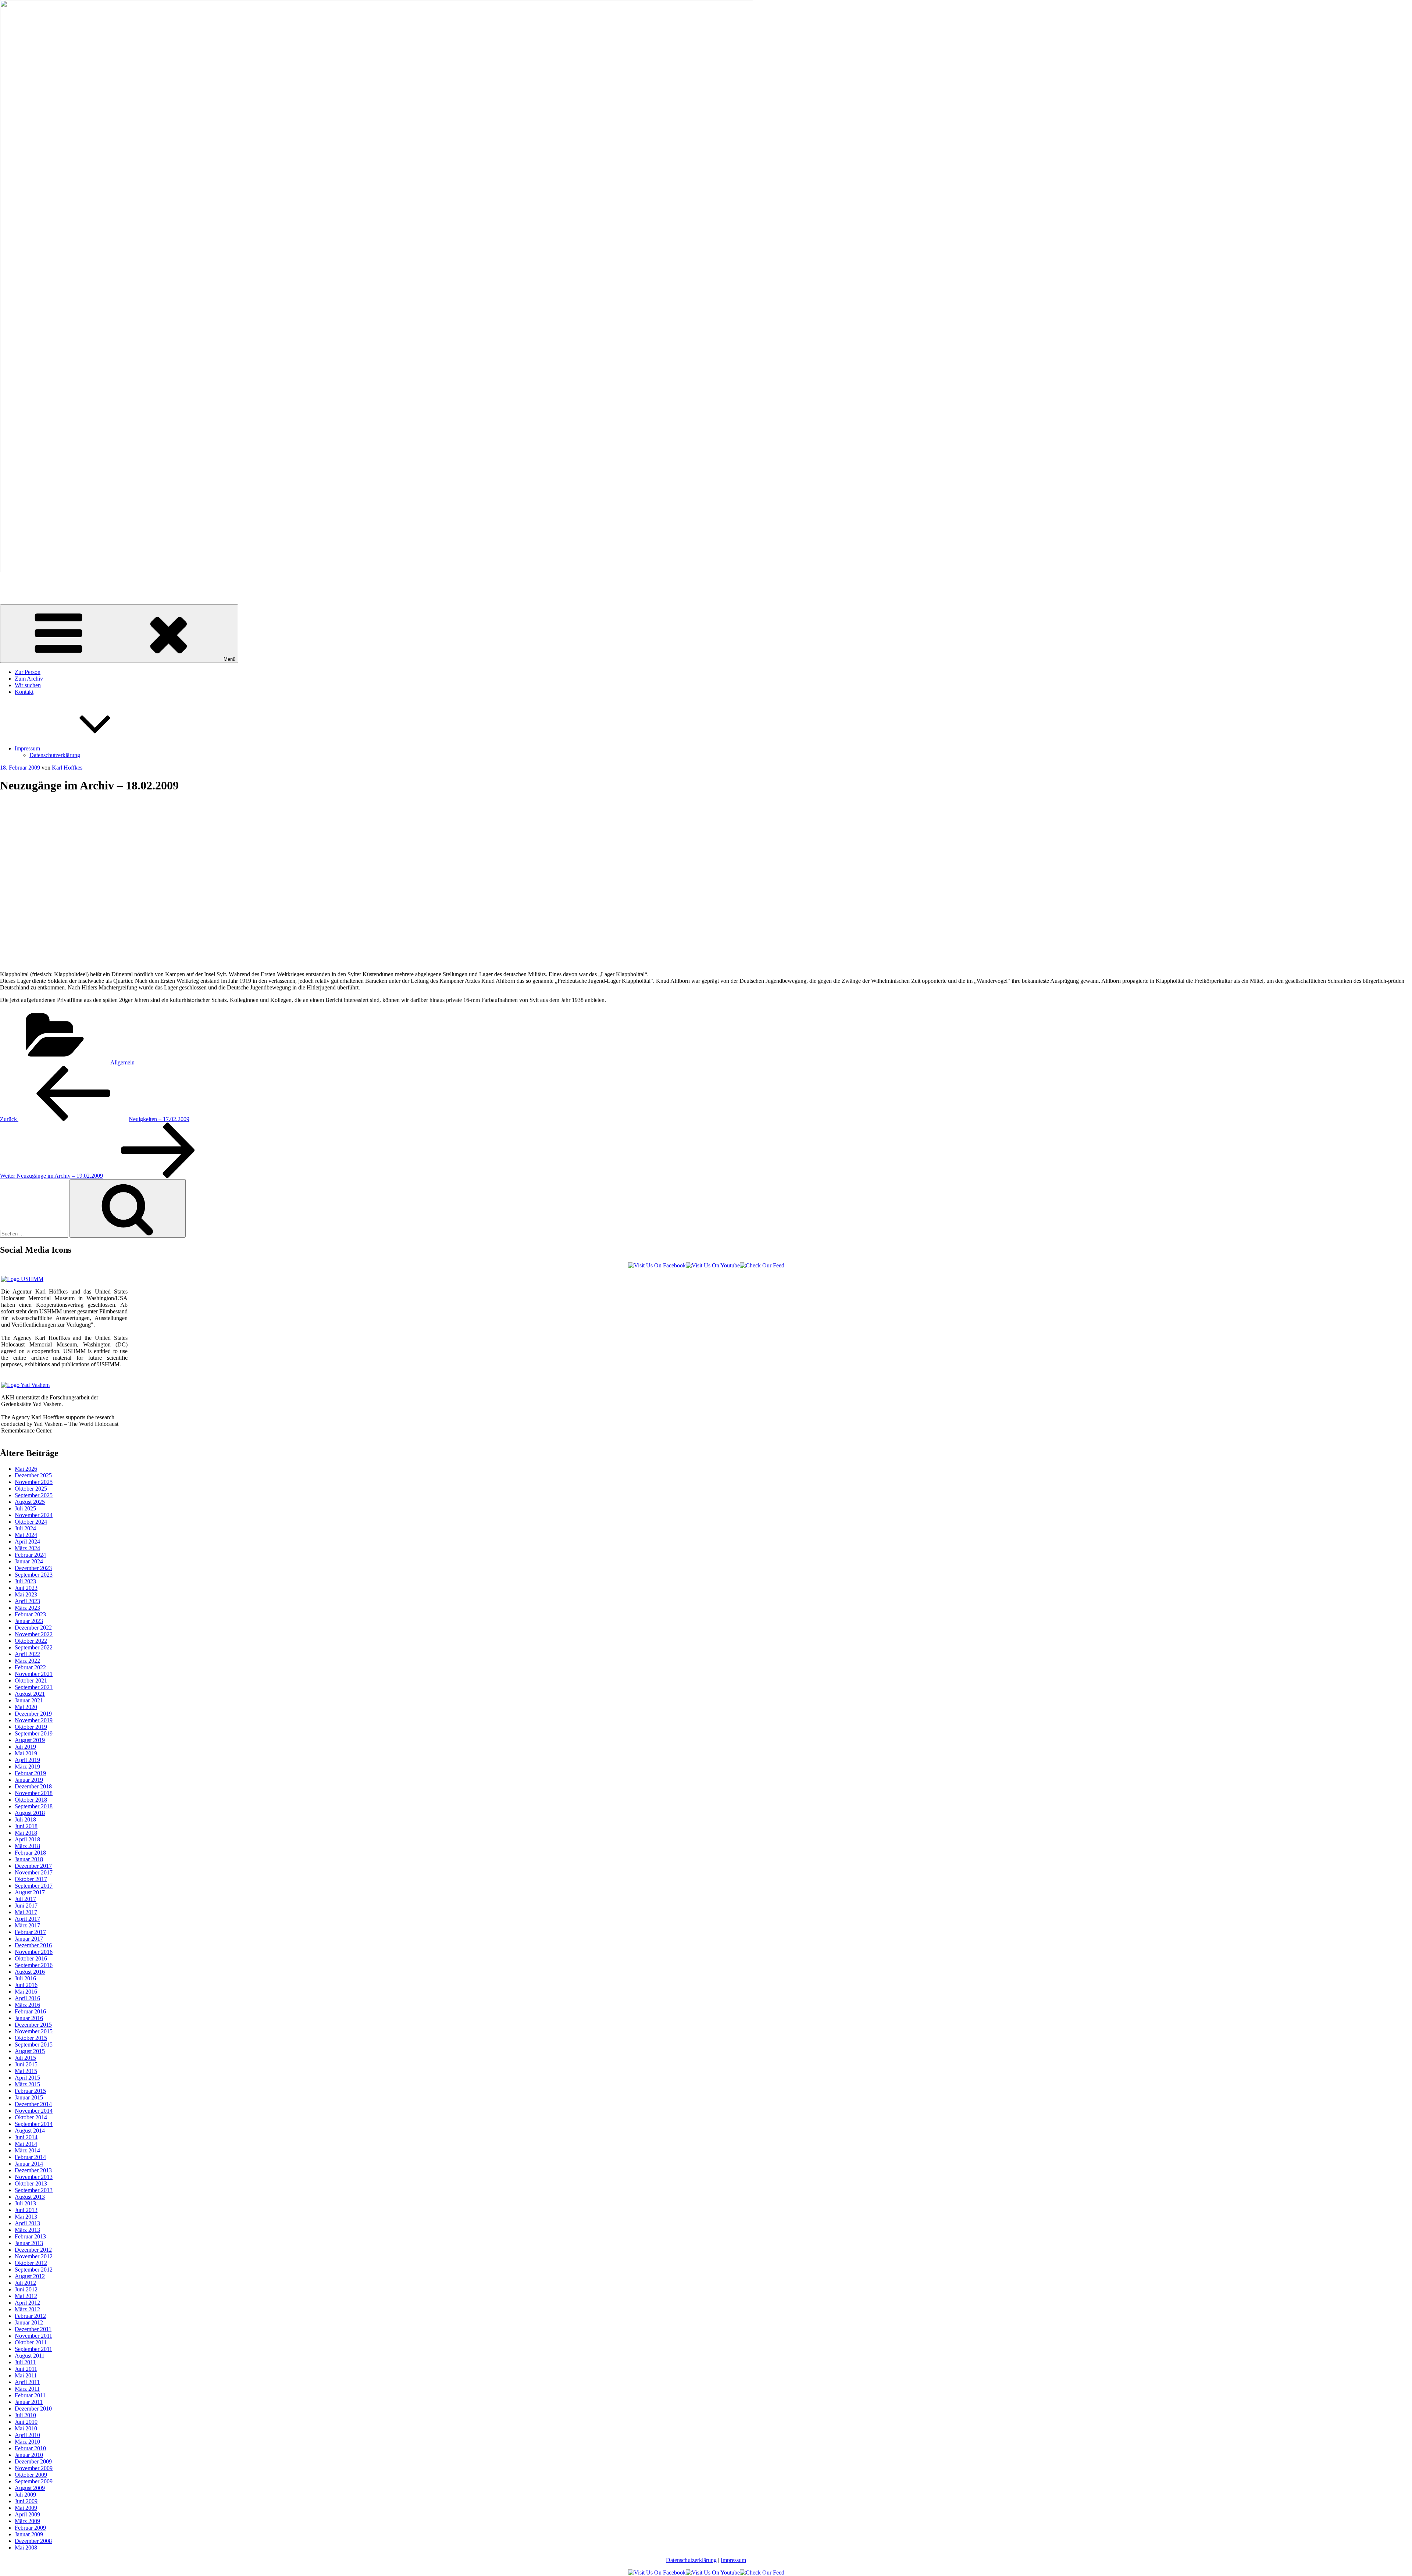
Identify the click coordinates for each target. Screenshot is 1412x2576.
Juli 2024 (25, 1528)
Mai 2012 (26, 2296)
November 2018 (34, 1793)
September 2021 (34, 1687)
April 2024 (27, 1542)
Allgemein (122, 1062)
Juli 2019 (25, 1747)
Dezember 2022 (33, 1628)
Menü (229, 659)
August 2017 (30, 1892)
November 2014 (34, 2111)
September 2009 (34, 2481)
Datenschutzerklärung (55, 755)
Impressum (27, 748)
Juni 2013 (26, 2210)
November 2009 (34, 2468)
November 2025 (34, 1482)
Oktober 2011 (31, 2342)
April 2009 (27, 2514)
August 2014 (30, 2131)
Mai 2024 (26, 1535)
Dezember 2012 (33, 2250)
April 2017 (27, 1919)
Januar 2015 (29, 2097)
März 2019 (27, 1767)
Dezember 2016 (33, 1945)
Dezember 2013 (33, 2170)
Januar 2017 (29, 1939)
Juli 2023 (25, 1581)
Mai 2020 (26, 1707)
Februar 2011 (30, 2395)
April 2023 (27, 1601)
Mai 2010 (26, 2428)
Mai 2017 (26, 1912)
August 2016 (30, 1972)
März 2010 (27, 2442)
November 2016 (34, 1952)
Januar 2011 (29, 2402)
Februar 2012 (30, 2316)
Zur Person (28, 672)
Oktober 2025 (31, 1489)
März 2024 (27, 1548)
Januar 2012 (29, 2322)
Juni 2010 (26, 2422)
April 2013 (27, 2223)
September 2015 (34, 2045)
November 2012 (34, 2256)
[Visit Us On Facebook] (657, 1265)
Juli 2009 (25, 2495)
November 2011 (33, 2336)
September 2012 (34, 2270)
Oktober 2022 (31, 1641)
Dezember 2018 (33, 1786)
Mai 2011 (26, 2375)
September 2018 (34, 1806)
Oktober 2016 (31, 1958)
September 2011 (33, 2349)
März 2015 (27, 2084)
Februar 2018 (30, 1853)
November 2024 (34, 1515)
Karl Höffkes (15, 583)
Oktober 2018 (31, 1800)
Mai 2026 (26, 1469)
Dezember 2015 (33, 2025)
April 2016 (27, 1998)
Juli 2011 (25, 2362)
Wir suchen (28, 685)
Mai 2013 (26, 2217)
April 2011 (27, 2382)
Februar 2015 (30, 2091)
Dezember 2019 (33, 1714)
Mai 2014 (26, 2144)
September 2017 (34, 1886)
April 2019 (27, 1760)
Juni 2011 (26, 2369)
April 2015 (27, 2078)
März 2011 (27, 2389)
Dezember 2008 (33, 2541)
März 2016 (27, 2005)
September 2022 (34, 1647)
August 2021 (30, 1694)
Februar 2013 (30, 2236)
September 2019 (34, 1733)
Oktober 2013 (31, 2183)
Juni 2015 (26, 2064)
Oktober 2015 (31, 2038)
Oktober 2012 (31, 2263)
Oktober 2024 (31, 1522)
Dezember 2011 (33, 2329)
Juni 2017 (26, 1906)
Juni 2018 (26, 1826)
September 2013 (34, 2190)
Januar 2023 (29, 1621)
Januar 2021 (29, 1700)
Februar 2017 (30, 1932)
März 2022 (27, 1661)
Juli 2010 (25, 2415)
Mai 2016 (26, 1992)
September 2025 (34, 1495)
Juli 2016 (25, 1978)
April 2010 (27, 2435)
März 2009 (27, 2521)
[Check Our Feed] (762, 1265)
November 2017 (34, 1872)
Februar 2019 (30, 1773)
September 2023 (34, 1575)
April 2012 (27, 2303)
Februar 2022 (30, 1667)
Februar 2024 (30, 1555)
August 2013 (30, 2197)
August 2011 (30, 2356)
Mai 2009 (26, 2508)
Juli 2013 (25, 2203)
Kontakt (24, 692)
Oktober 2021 (31, 1681)
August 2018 (30, 1813)
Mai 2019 (26, 1753)
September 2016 (34, 1965)
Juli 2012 (25, 2283)
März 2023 (27, 1608)
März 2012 (27, 2309)
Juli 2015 (25, 2058)
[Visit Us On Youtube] (713, 1265)
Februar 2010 (30, 2448)
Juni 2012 (26, 2289)
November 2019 (34, 1720)
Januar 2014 (29, 2164)
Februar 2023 (30, 1614)
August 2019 (30, 1740)
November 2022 (34, 1634)
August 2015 (30, 2051)
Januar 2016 (29, 2018)
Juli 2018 (25, 1819)
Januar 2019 (29, 1780)
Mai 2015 (26, 2071)
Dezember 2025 (33, 1475)
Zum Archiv (29, 679)
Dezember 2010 (33, 2409)
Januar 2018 (29, 1859)
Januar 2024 (29, 1561)
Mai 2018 (26, 1833)
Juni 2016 (26, 1985)
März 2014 (27, 2150)
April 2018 (27, 1839)
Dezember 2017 (33, 1866)
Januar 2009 (29, 2534)
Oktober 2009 (31, 2475)
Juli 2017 (25, 1899)
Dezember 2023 (33, 1568)
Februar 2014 (30, 2157)
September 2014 (34, 2124)
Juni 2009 (26, 2501)
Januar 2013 (29, 2243)
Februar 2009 (30, 2528)
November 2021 (34, 1674)
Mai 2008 (26, 2548)
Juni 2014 (26, 2137)
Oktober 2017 (31, 1879)
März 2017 (27, 1925)
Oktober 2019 (31, 1727)
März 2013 (27, 2230)
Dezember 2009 (33, 2461)
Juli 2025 (25, 1508)
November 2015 (34, 2031)
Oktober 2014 (31, 2117)
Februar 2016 (30, 2011)
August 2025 (30, 1502)
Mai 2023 (26, 1594)
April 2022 (27, 1654)
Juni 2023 (26, 1588)
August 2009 (30, 2488)
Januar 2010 (29, 2455)
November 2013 (34, 2177)
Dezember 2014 (33, 2104)
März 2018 (27, 1846)
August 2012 (30, 2276)
